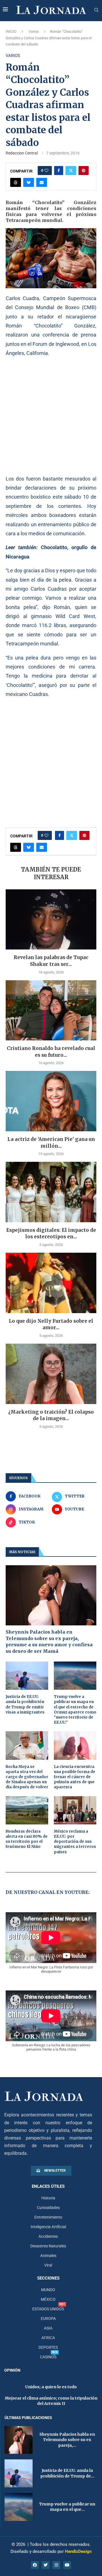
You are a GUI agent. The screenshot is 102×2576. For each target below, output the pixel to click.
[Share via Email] (42, 182)
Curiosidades (48, 2208)
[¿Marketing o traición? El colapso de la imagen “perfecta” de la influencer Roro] (51, 1374)
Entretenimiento (48, 2217)
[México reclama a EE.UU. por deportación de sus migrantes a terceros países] (75, 1810)
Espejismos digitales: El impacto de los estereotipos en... (51, 1234)
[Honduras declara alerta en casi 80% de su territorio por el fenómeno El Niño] (27, 1810)
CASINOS (48, 2357)
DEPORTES (48, 2347)
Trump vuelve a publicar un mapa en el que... (67, 2507)
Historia (48, 2198)
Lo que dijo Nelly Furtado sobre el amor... (51, 1324)
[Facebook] (35, 2565)
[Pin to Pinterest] (84, 171)
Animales (48, 2256)
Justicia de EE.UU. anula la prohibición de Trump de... (67, 2473)
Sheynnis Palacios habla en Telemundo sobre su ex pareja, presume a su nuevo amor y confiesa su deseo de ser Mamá (49, 1641)
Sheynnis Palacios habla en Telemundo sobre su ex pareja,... (67, 2440)
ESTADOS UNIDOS (48, 2309)
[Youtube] (67, 2565)
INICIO (11, 31)
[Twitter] (46, 2565)
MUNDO (48, 2290)
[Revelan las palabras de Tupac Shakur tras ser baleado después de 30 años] (51, 919)
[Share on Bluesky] (29, 182)
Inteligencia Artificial (48, 2227)
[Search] (96, 10)
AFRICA (48, 2338)
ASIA (48, 2328)
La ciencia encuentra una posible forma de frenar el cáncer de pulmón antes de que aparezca (75, 1777)
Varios (34, 31)
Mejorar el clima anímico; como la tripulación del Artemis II (51, 2401)
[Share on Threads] (16, 182)
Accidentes (48, 2236)
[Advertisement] (51, 416)
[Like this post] (46, 171)
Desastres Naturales (48, 2246)
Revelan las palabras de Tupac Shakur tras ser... (51, 961)
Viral (48, 2265)
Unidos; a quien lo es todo (51, 2387)
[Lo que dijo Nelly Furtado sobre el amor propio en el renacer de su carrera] (51, 1283)
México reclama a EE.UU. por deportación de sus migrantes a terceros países (75, 1842)
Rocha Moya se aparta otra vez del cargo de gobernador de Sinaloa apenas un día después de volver (27, 1777)
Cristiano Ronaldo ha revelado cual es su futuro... (51, 1052)
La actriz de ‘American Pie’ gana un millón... (51, 1143)
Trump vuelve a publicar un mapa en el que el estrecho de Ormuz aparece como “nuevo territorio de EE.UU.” (75, 1710)
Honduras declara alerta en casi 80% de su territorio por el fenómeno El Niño (27, 1839)
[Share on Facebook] (59, 171)
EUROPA (48, 2319)
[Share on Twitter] (71, 171)
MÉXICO (48, 2299)
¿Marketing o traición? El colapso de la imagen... (51, 1415)
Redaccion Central (22, 153)
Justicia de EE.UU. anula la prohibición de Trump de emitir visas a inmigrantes (25, 1704)
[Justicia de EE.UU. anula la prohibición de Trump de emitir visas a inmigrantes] (27, 1676)
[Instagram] (56, 2565)
